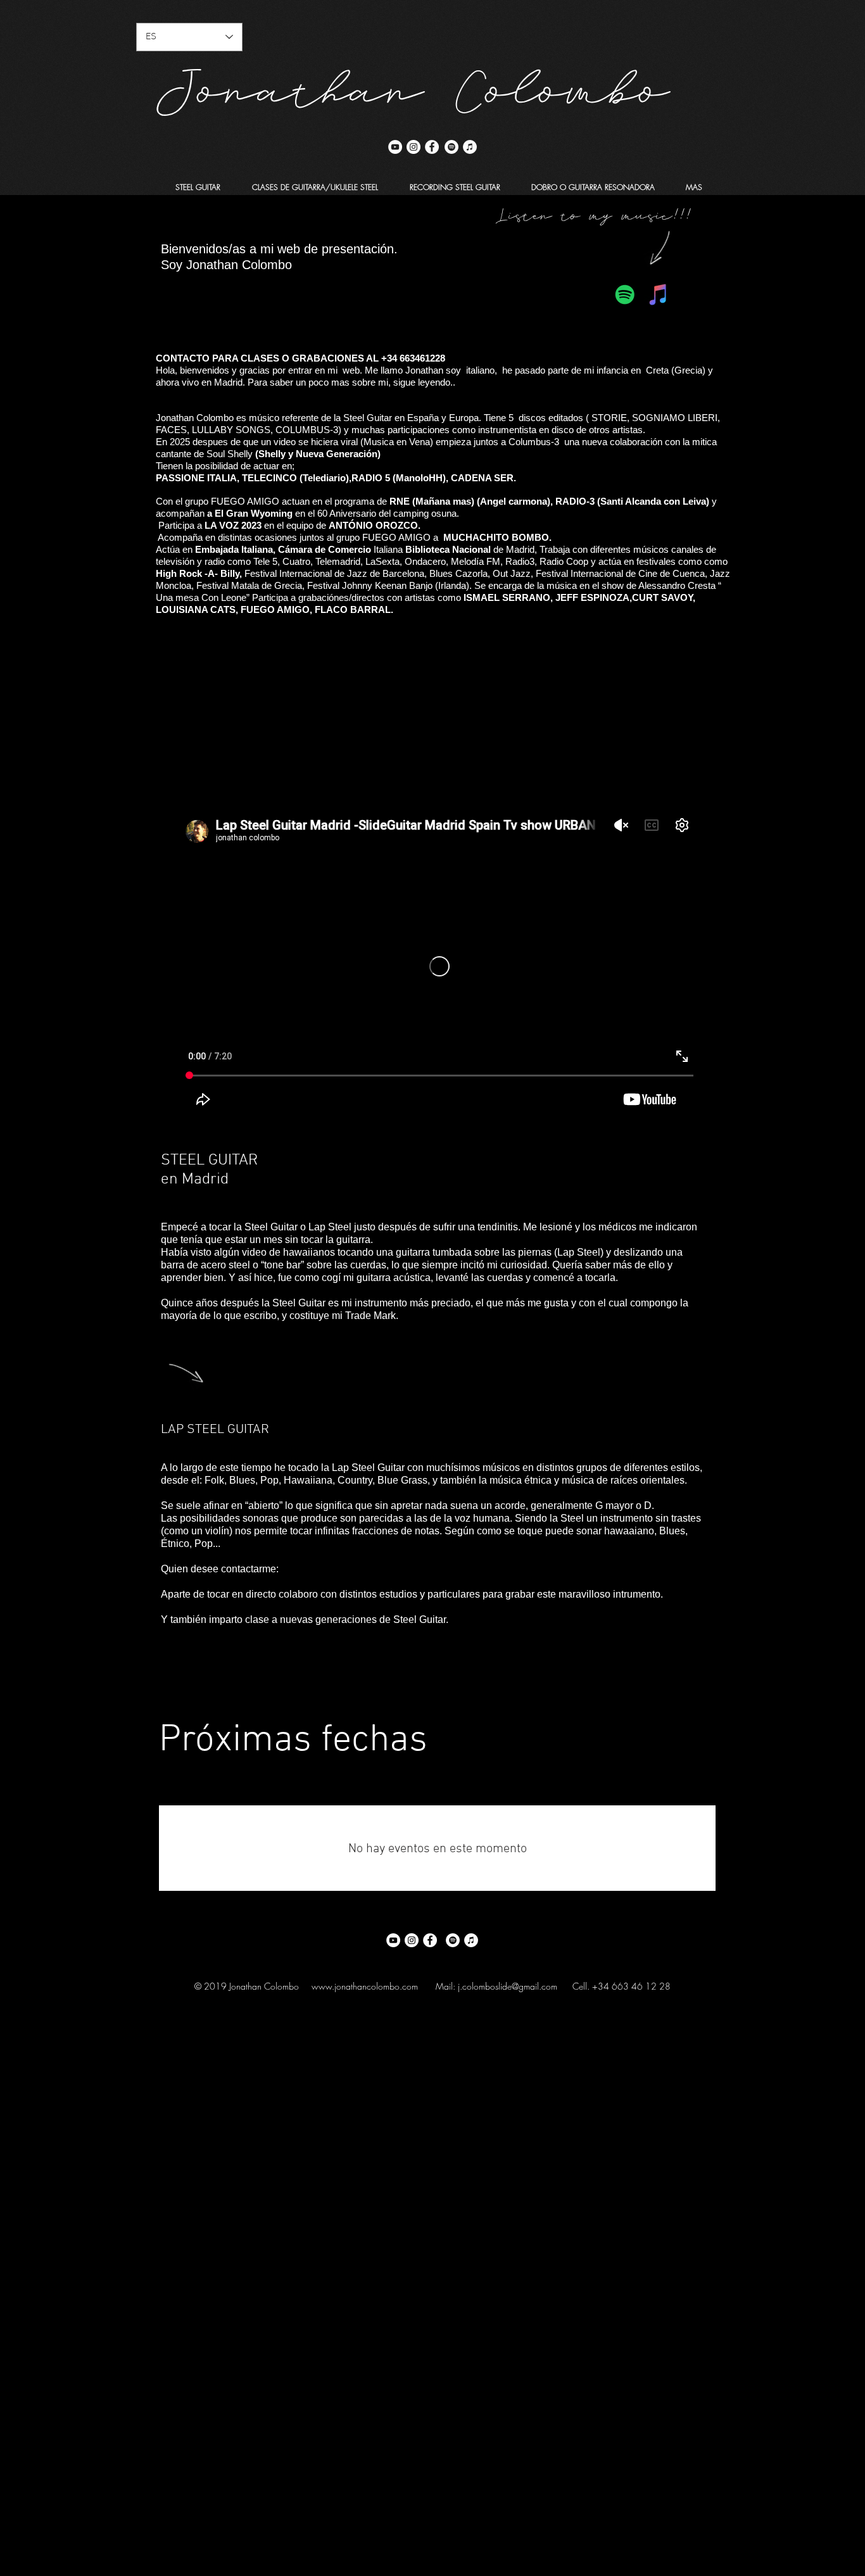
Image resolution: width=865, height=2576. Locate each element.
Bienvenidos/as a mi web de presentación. (279, 249)
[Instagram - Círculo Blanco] (414, 147)
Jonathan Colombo (414, 80)
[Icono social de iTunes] (659, 294)
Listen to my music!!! (594, 212)
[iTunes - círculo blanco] (470, 147)
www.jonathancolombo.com (365, 1986)
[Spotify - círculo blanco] (451, 147)
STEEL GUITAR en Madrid (209, 1170)
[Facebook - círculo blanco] (432, 147)
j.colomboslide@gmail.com (508, 1986)
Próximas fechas (293, 1741)
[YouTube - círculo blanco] (395, 147)
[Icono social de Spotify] (625, 294)
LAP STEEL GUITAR (215, 1430)
